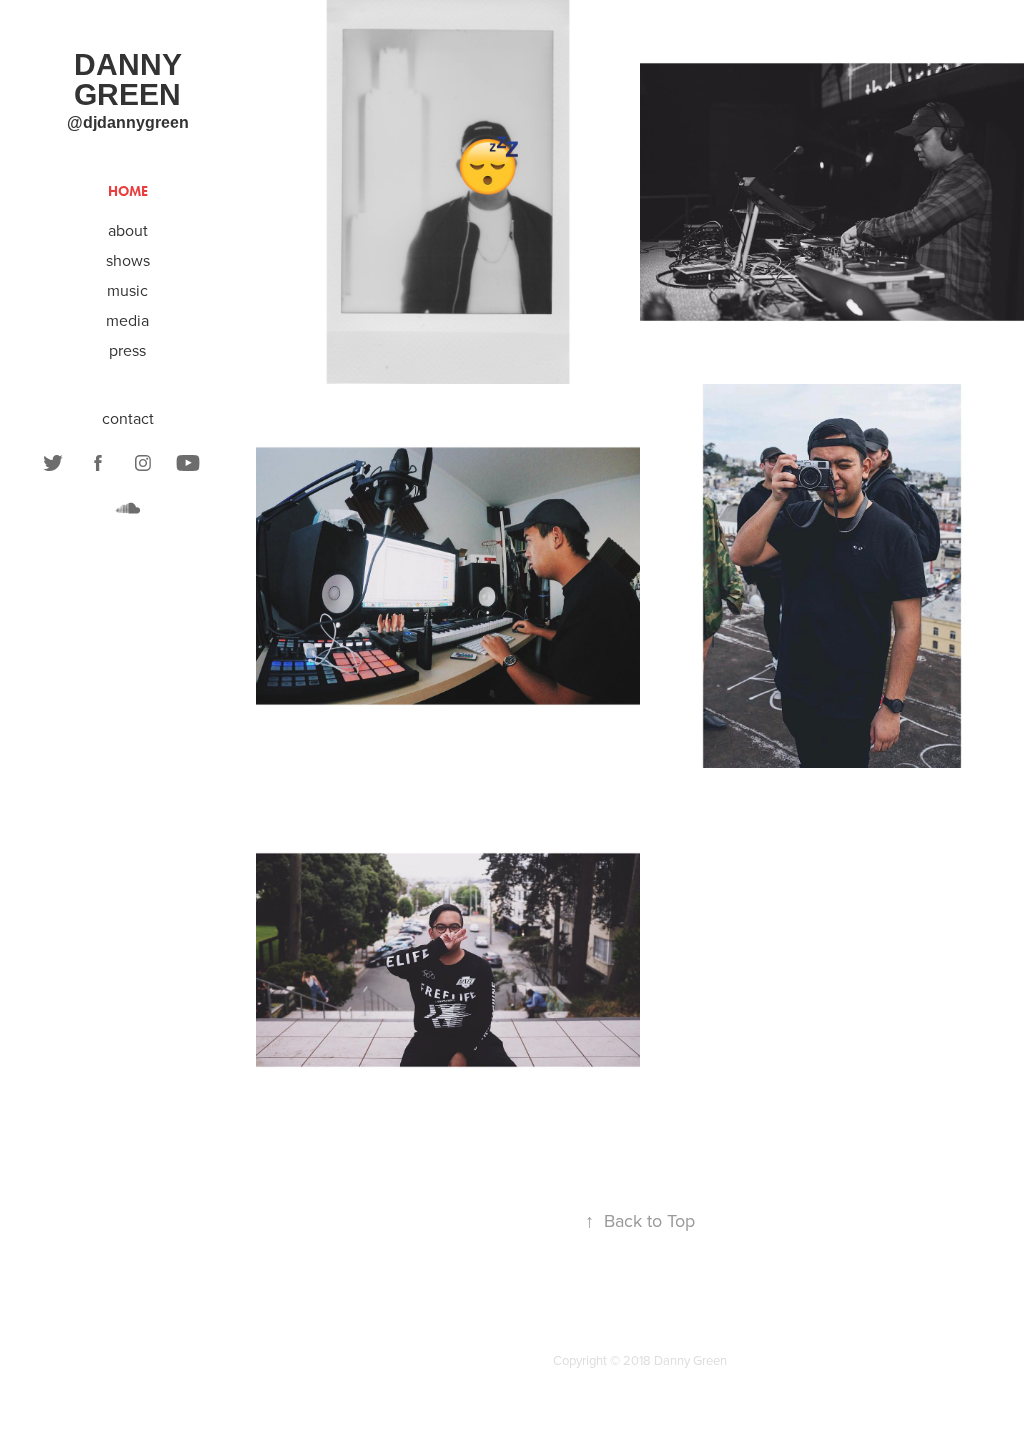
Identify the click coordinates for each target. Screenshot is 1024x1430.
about (128, 230)
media (127, 320)
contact (128, 418)
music (127, 290)
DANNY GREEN (132, 79)
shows (128, 260)
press (127, 350)
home (128, 191)
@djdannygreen (128, 122)
